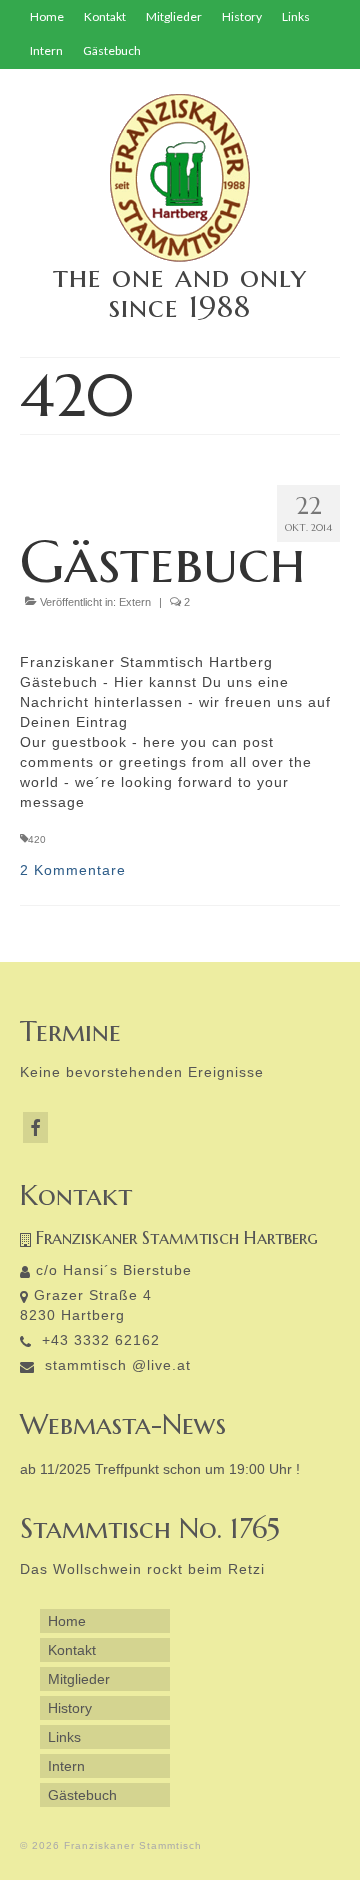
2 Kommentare (73, 870)
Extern (135, 602)
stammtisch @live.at (115, 1365)
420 (37, 839)
